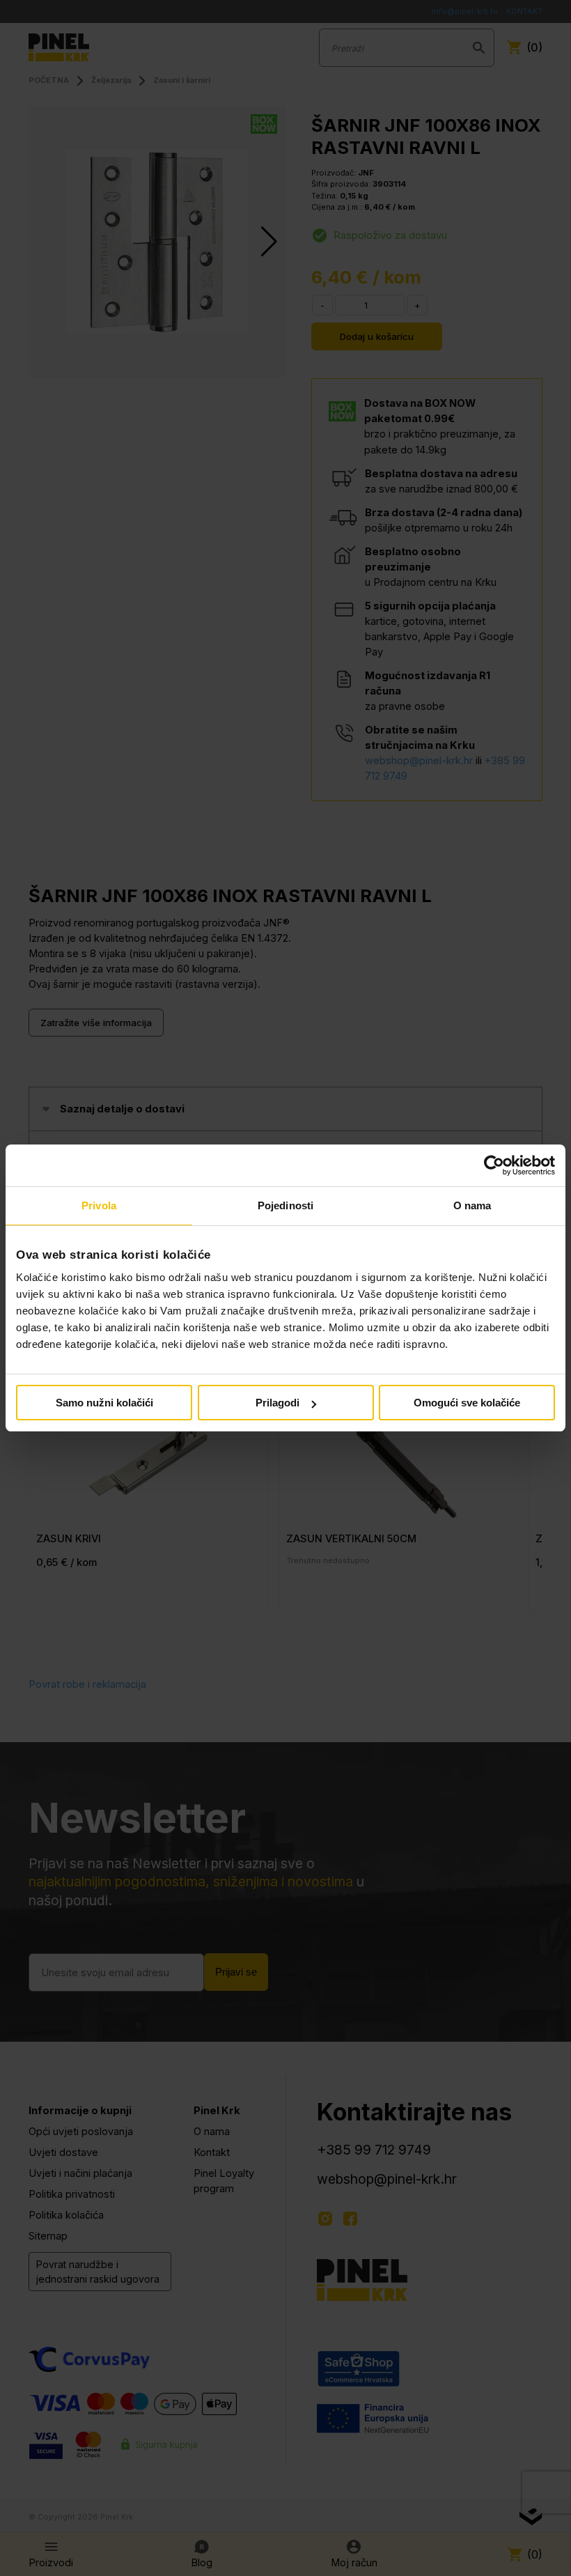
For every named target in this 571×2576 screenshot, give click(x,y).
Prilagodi (277, 1403)
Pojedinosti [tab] (285, 1205)
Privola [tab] (99, 1205)
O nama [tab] (472, 1205)
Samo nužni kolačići (104, 1403)
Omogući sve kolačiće (467, 1403)
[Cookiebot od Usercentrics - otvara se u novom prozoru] (494, 1165)
